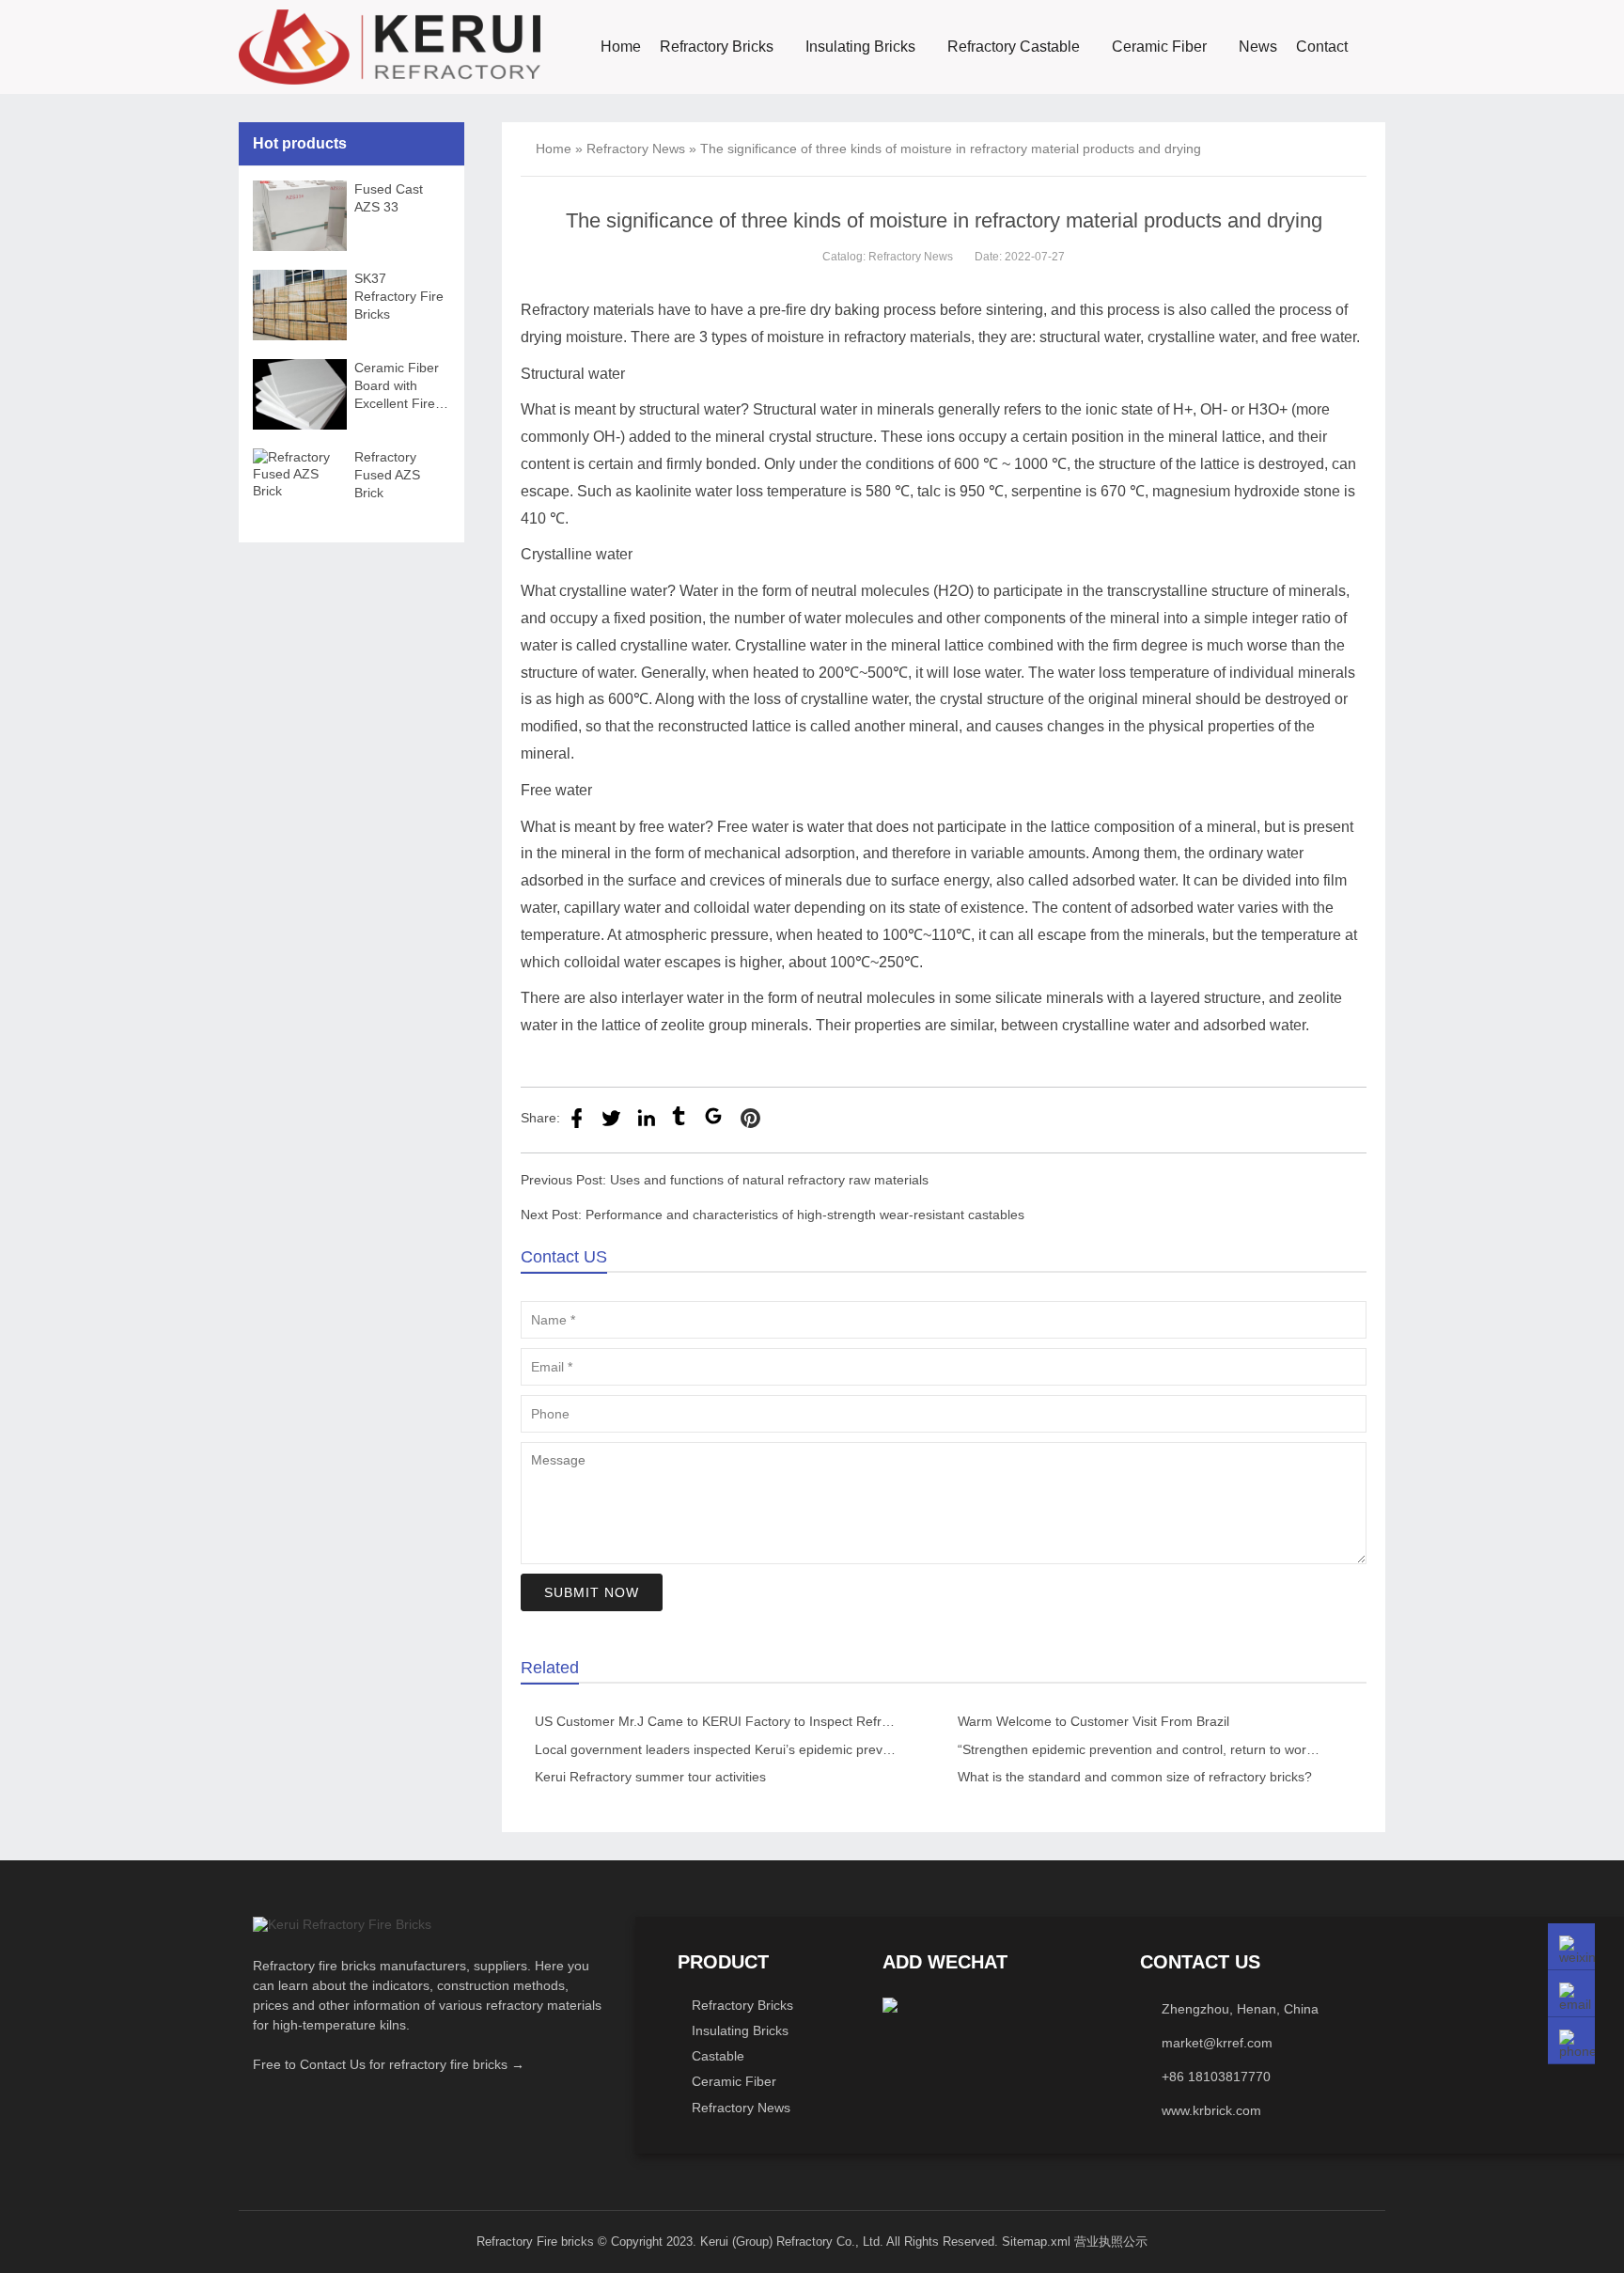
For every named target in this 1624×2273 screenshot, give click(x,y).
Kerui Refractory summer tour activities (650, 1777)
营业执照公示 (1111, 2242)
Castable (718, 2056)
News (1258, 47)
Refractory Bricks (717, 47)
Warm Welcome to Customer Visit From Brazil (1093, 1721)
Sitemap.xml (1036, 2242)
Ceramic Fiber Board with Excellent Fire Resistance (397, 386)
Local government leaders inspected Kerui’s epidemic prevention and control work (778, 1749)
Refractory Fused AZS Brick (387, 475)
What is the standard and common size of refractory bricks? (1135, 1777)
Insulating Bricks (860, 47)
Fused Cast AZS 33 (389, 198)
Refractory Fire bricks (535, 2242)
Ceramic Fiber (1159, 47)
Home (621, 47)
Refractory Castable (1014, 47)
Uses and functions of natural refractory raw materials (769, 1180)
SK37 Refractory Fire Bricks (399, 296)
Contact (1322, 47)
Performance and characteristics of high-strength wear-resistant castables (805, 1215)
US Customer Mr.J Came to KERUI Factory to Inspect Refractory (726, 1721)
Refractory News (636, 149)
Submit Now (592, 1592)
